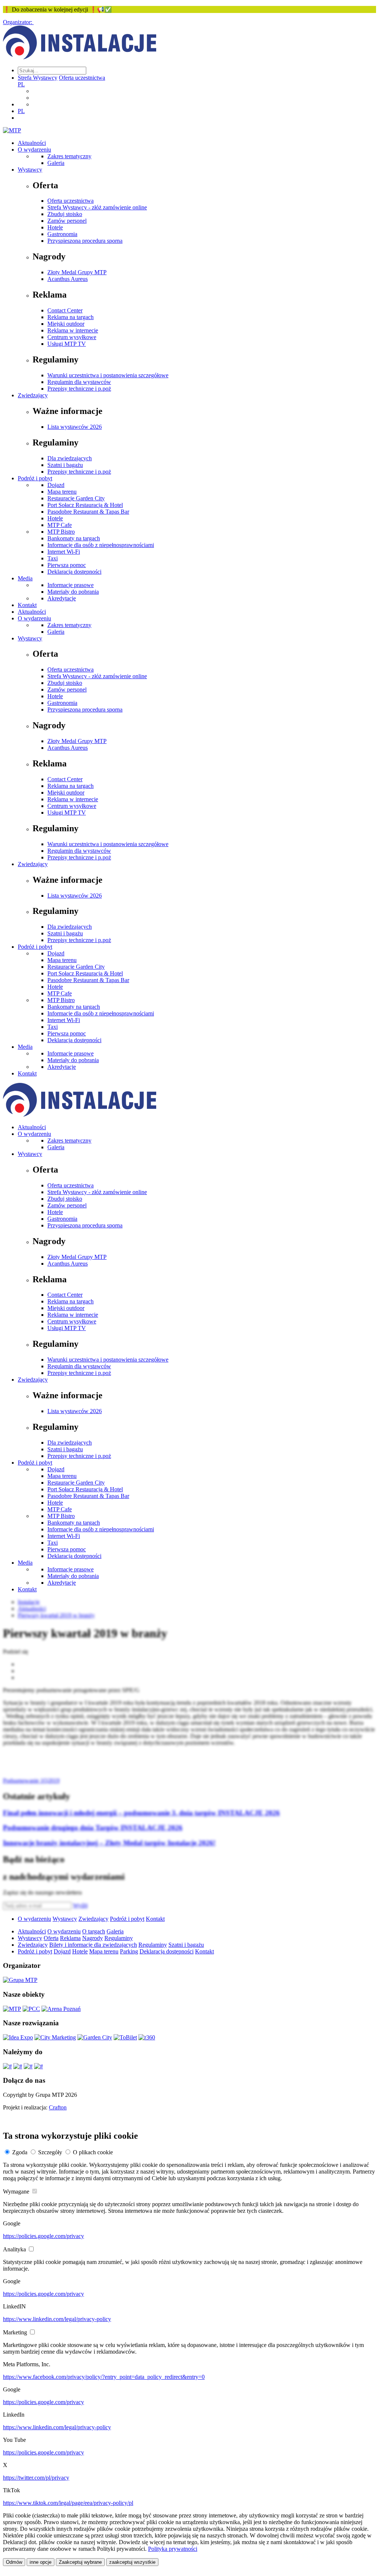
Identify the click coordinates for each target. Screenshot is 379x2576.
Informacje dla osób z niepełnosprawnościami (101, 545)
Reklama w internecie (73, 330)
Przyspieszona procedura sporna (85, 241)
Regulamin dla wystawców (79, 382)
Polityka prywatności (173, 2549)
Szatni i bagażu (65, 465)
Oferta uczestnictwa (82, 78)
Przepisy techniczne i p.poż (79, 389)
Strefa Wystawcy (38, 78)
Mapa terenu (62, 492)
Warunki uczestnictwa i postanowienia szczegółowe (108, 375)
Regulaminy (119, 1938)
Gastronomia (62, 234)
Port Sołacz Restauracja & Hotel (85, 505)
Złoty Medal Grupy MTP (77, 272)
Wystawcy (30, 170)
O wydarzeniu (34, 150)
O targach (94, 1931)
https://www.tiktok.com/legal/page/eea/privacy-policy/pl (68, 2503)
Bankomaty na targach (74, 538)
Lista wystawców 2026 (75, 427)
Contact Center (65, 310)
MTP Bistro (61, 532)
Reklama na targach (71, 317)
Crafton (58, 2107)
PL (21, 84)
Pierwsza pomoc (67, 565)
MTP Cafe (60, 525)
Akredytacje (62, 598)
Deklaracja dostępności (74, 572)
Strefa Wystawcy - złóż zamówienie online (97, 207)
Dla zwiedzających (70, 458)
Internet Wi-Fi (64, 552)
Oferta (51, 1938)
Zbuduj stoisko (65, 214)
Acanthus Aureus (68, 279)
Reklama (70, 1938)
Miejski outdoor (66, 324)
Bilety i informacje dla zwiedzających (93, 1945)
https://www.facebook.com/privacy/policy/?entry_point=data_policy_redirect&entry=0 (104, 2377)
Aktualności (32, 143)
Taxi (53, 558)
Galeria (56, 163)
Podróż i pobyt (35, 478)
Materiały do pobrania (73, 592)
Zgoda (20, 2152)
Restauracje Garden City (76, 498)
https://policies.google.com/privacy (43, 2236)
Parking (129, 1951)
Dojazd (56, 485)
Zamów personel (67, 221)
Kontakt (27, 605)
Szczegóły (50, 2152)
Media (25, 578)
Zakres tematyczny (69, 156)
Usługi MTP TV (67, 344)
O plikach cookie (93, 2152)
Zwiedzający (33, 395)
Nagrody (93, 1938)
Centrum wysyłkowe (72, 337)
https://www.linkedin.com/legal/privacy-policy (57, 2319)
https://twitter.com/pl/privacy (36, 2478)
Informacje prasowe (71, 585)
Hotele (55, 227)
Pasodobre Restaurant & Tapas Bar (88, 512)
